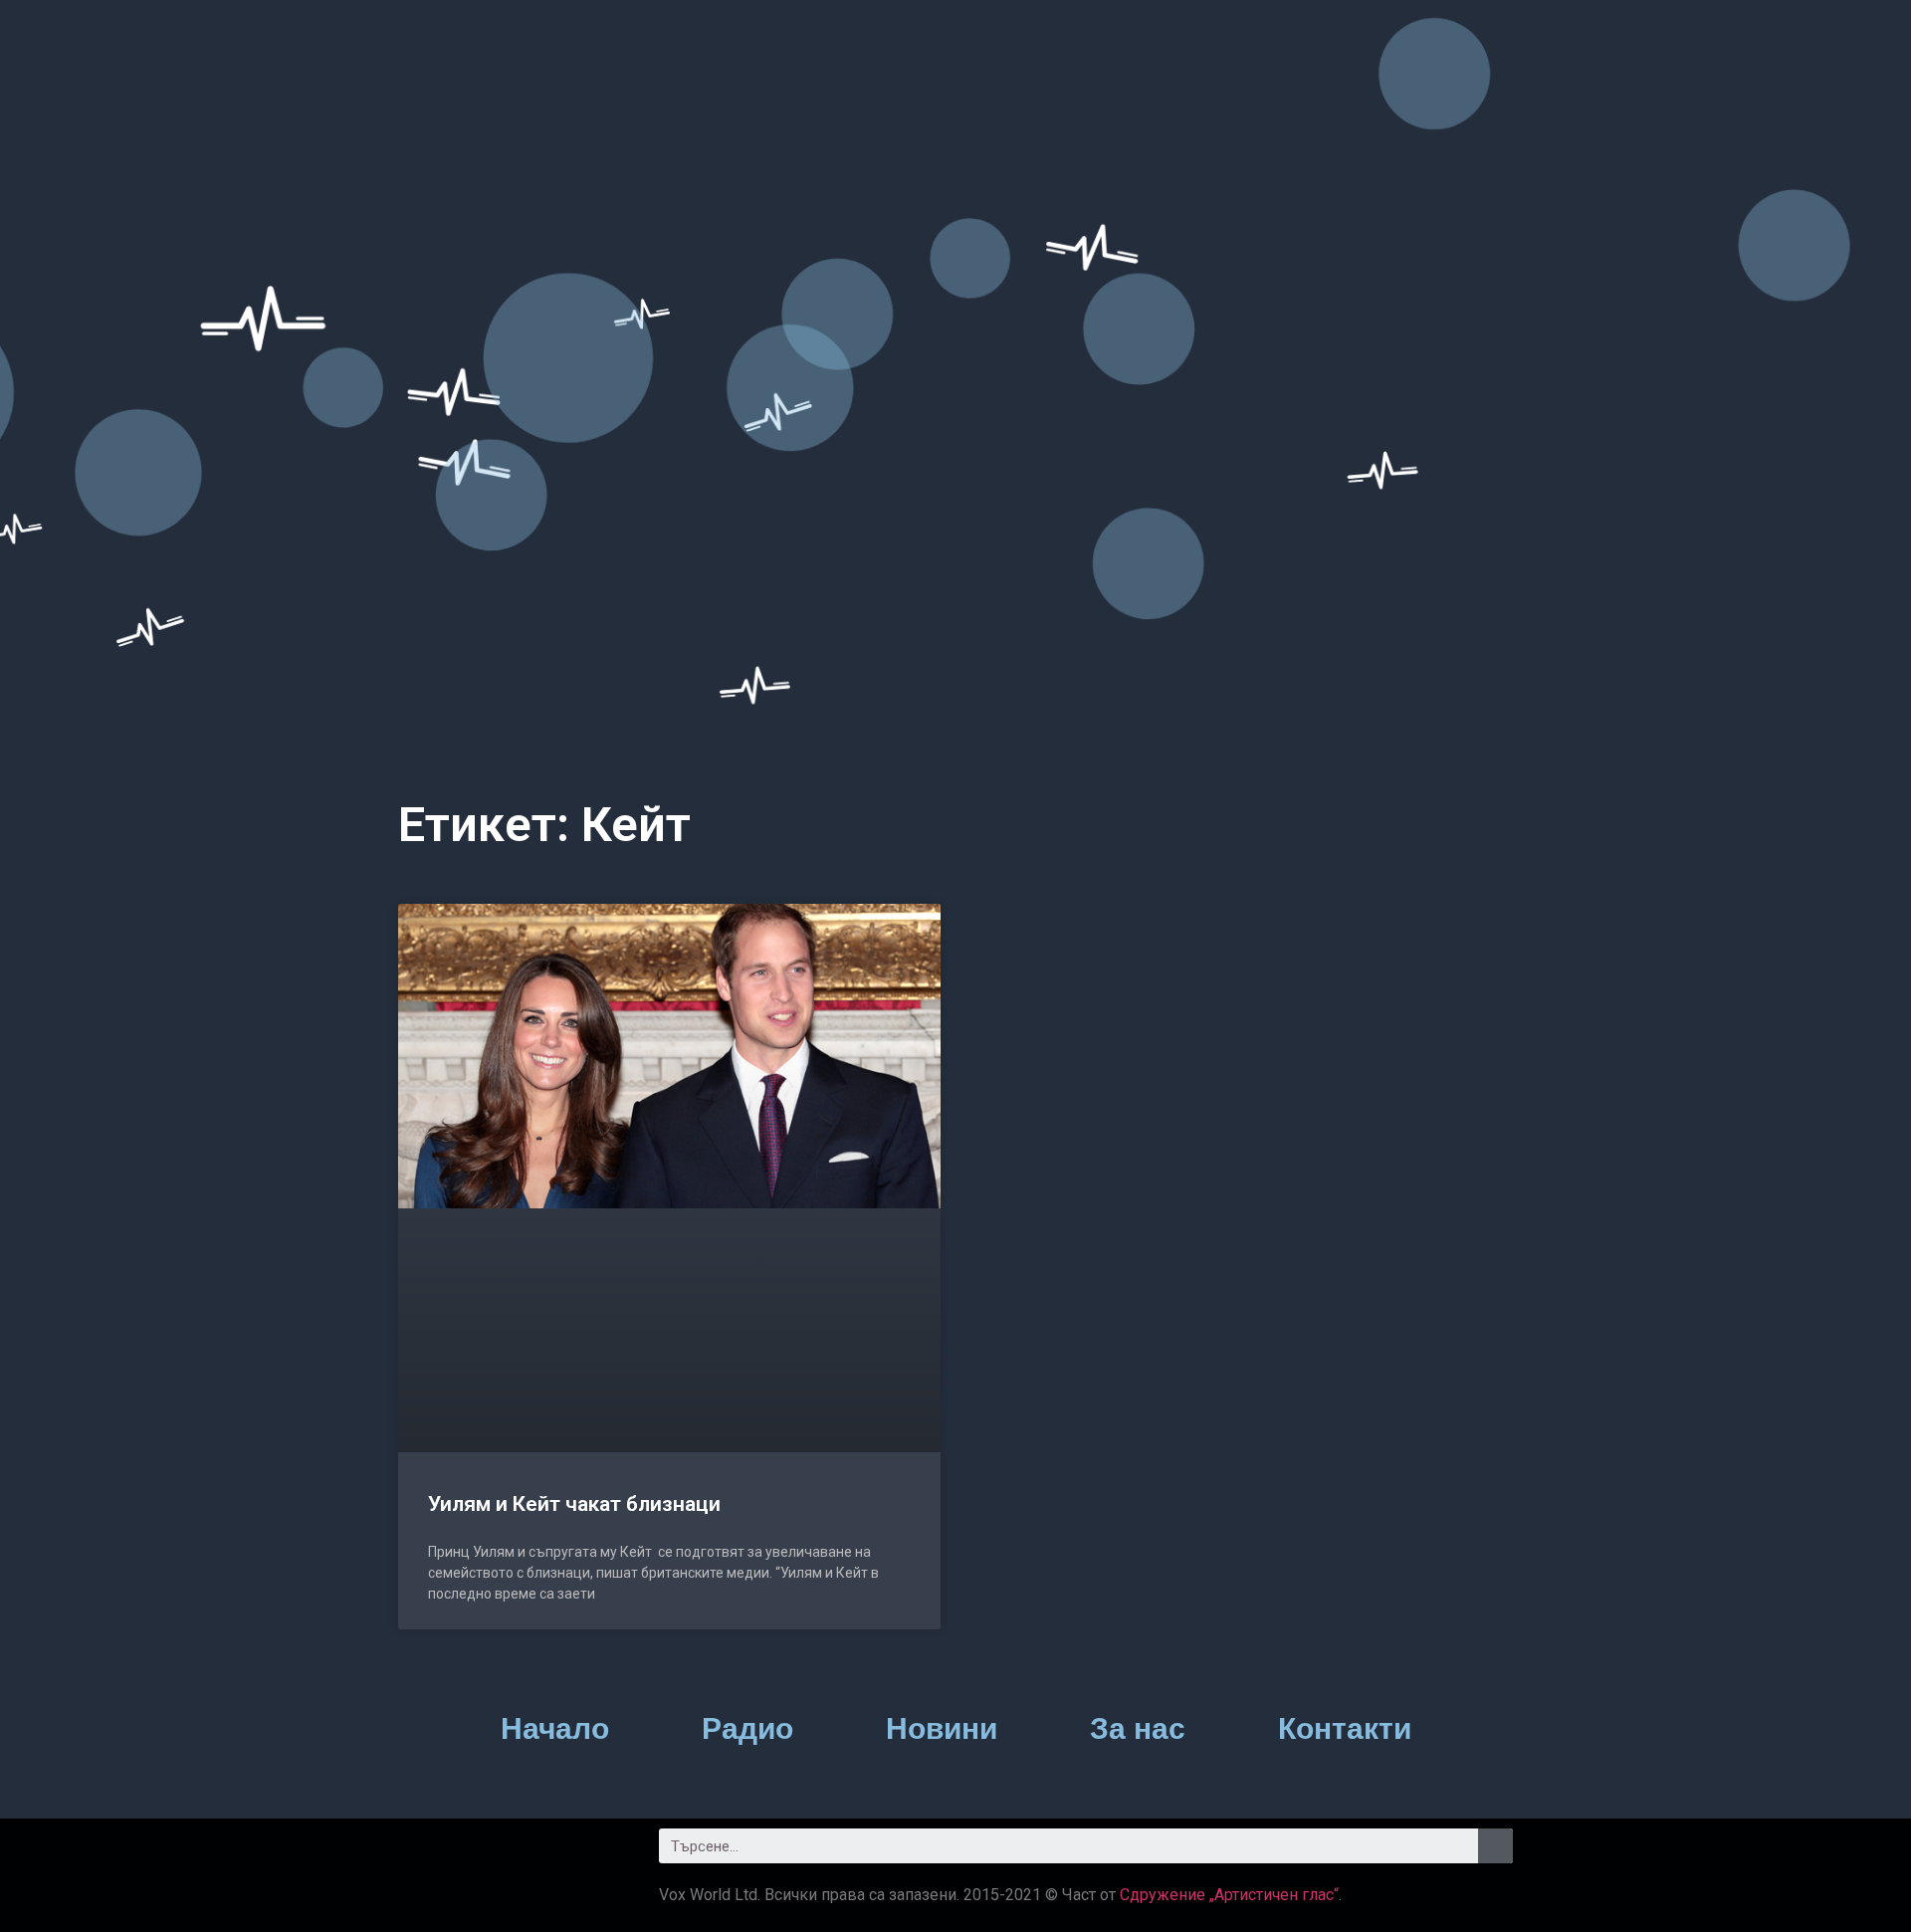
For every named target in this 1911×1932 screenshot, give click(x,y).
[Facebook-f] (423, 1853)
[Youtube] (532, 1853)
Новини (942, 1728)
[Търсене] (1495, 1846)
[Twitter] (478, 1853)
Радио (747, 1728)
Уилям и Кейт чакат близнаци (574, 1504)
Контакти (1345, 1728)
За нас (1138, 1728)
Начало (555, 1728)
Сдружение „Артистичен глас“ (1229, 1895)
